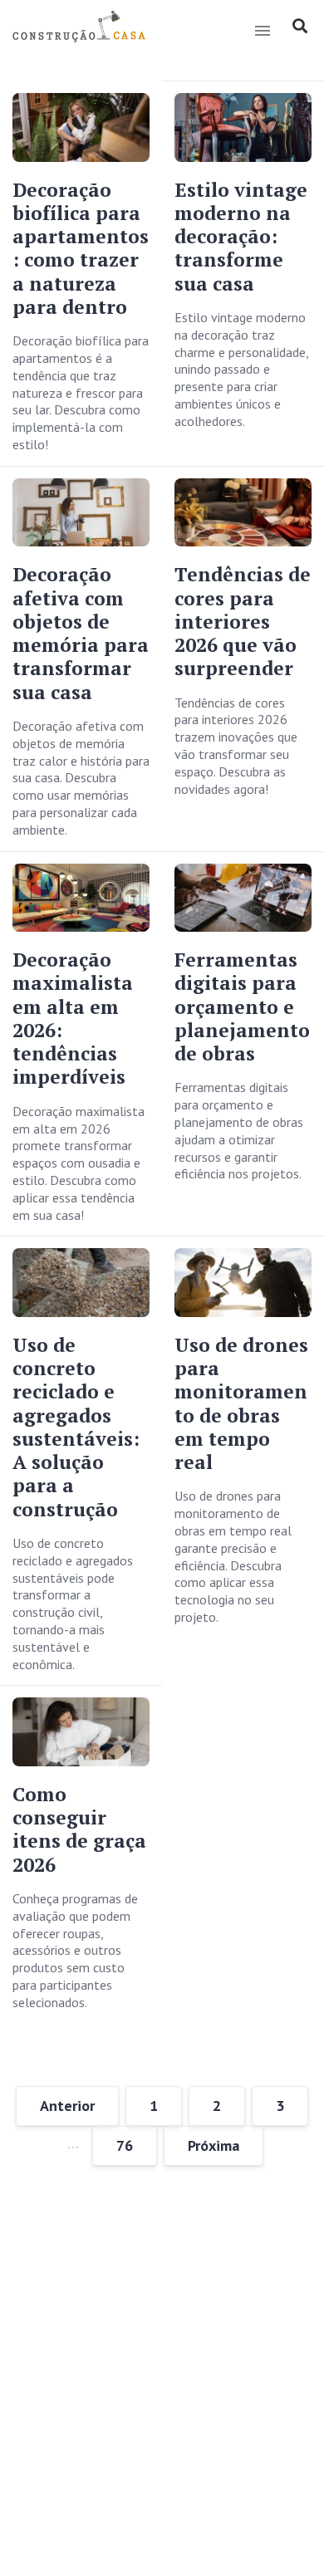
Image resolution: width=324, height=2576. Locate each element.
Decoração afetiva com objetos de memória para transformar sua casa (81, 633)
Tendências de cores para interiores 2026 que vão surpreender (243, 621)
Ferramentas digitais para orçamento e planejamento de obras (242, 1006)
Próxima (214, 2145)
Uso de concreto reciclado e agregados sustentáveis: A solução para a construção (76, 1427)
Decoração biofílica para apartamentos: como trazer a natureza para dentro (81, 248)
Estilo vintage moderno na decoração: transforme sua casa (241, 237)
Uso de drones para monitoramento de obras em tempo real (241, 1403)
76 (125, 2145)
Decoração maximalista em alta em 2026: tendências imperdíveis (73, 1018)
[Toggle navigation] (262, 31)
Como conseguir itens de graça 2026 (79, 1829)
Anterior (67, 2106)
